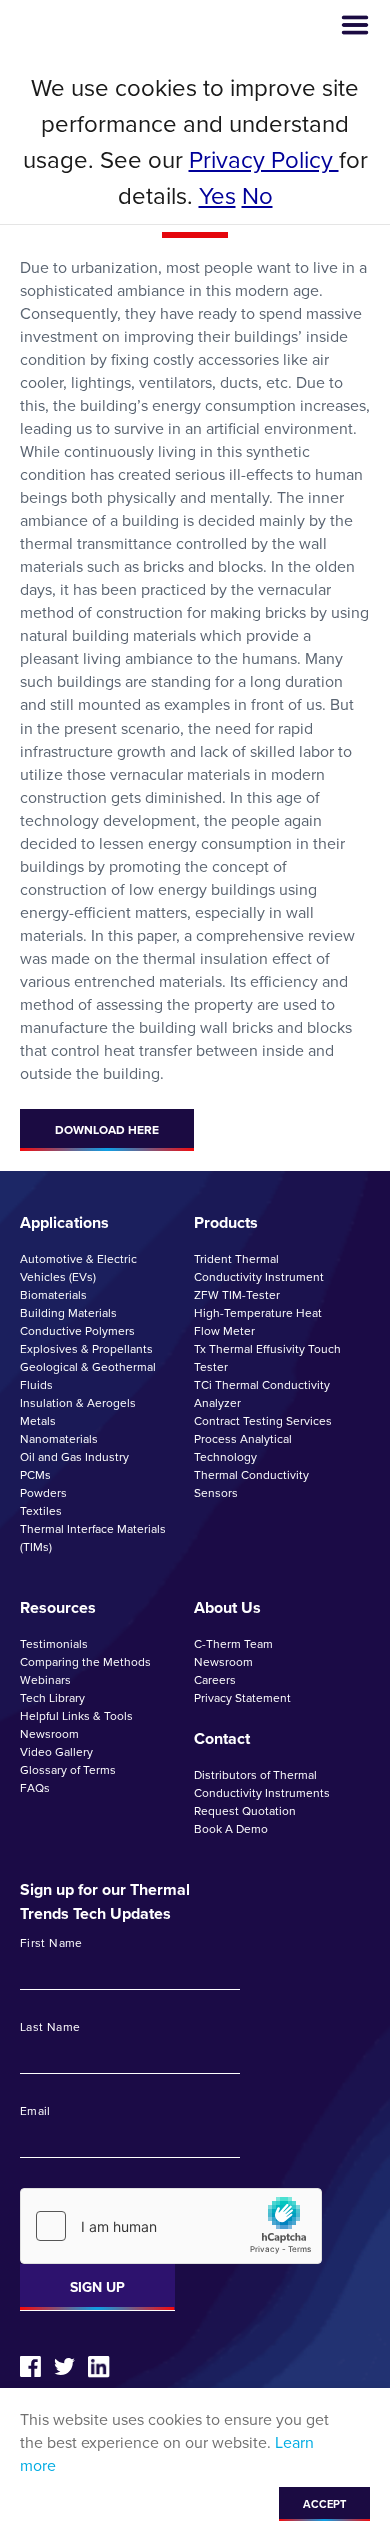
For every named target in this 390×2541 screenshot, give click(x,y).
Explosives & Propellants (86, 1349)
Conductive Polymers (77, 1331)
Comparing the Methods (85, 1662)
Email (35, 2112)
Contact (222, 1738)
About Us (227, 1607)
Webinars (45, 1680)
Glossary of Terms (68, 1770)
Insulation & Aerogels (78, 1403)
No (257, 196)
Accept (324, 2504)
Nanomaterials (59, 1439)
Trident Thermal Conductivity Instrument (259, 1268)
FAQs (35, 1788)
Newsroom (49, 1734)
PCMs (35, 1475)
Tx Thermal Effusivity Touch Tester (267, 1358)
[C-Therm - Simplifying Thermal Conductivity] (97, 25)
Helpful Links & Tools (76, 1716)
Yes (217, 196)
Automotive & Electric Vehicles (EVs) (78, 1268)
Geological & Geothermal (88, 1367)
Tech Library (52, 1698)
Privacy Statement (242, 1698)
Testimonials (54, 1644)
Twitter (64, 2366)
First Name (51, 1944)
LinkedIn (99, 2367)
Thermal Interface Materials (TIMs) (93, 1538)
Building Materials (68, 1313)
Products (226, 1222)
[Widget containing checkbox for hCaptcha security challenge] (171, 2226)
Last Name (50, 2028)
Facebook (30, 2366)
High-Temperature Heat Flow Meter (258, 1322)
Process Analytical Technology (243, 1448)
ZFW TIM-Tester (237, 1295)
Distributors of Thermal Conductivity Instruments (262, 1784)
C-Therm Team (233, 1644)
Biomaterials (53, 1295)
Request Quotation (245, 1811)
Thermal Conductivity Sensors (251, 1484)
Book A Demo (231, 1829)
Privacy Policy (264, 160)
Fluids (36, 1385)
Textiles (41, 1511)
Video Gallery (56, 1752)
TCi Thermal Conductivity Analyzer (262, 1394)
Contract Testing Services (263, 1421)
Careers (215, 1680)
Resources (58, 1607)
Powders (43, 1493)
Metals (38, 1421)
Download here (107, 1130)
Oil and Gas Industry (74, 1457)
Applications (64, 1222)
